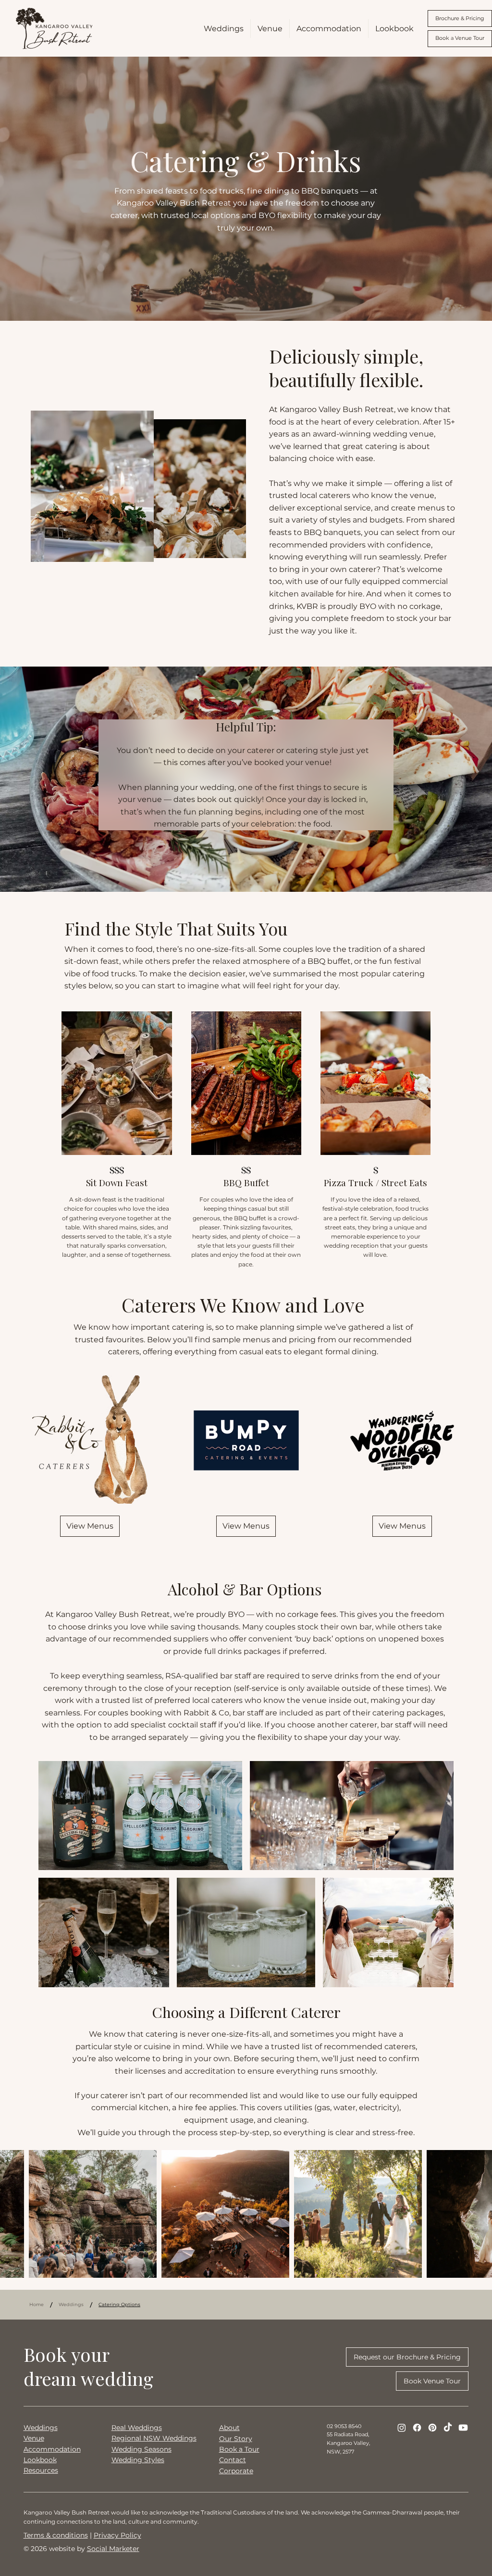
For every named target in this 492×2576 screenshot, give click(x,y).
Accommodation (52, 2449)
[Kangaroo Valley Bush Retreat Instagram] (402, 2428)
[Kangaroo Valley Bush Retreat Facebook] (417, 2428)
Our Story (236, 2439)
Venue (34, 2438)
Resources (41, 2470)
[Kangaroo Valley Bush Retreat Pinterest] (432, 2428)
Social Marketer (113, 2549)
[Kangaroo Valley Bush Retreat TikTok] (448, 2428)
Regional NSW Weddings (154, 2438)
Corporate (236, 2471)
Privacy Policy (117, 2535)
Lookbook (40, 2460)
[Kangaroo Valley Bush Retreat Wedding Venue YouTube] (463, 2428)
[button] (90, 1526)
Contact (233, 2460)
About (229, 2428)
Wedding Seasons (141, 2449)
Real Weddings (137, 2428)
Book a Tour (239, 2449)
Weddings (41, 2428)
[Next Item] (470, 2214)
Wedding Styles (138, 2460)
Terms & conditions (56, 2535)
